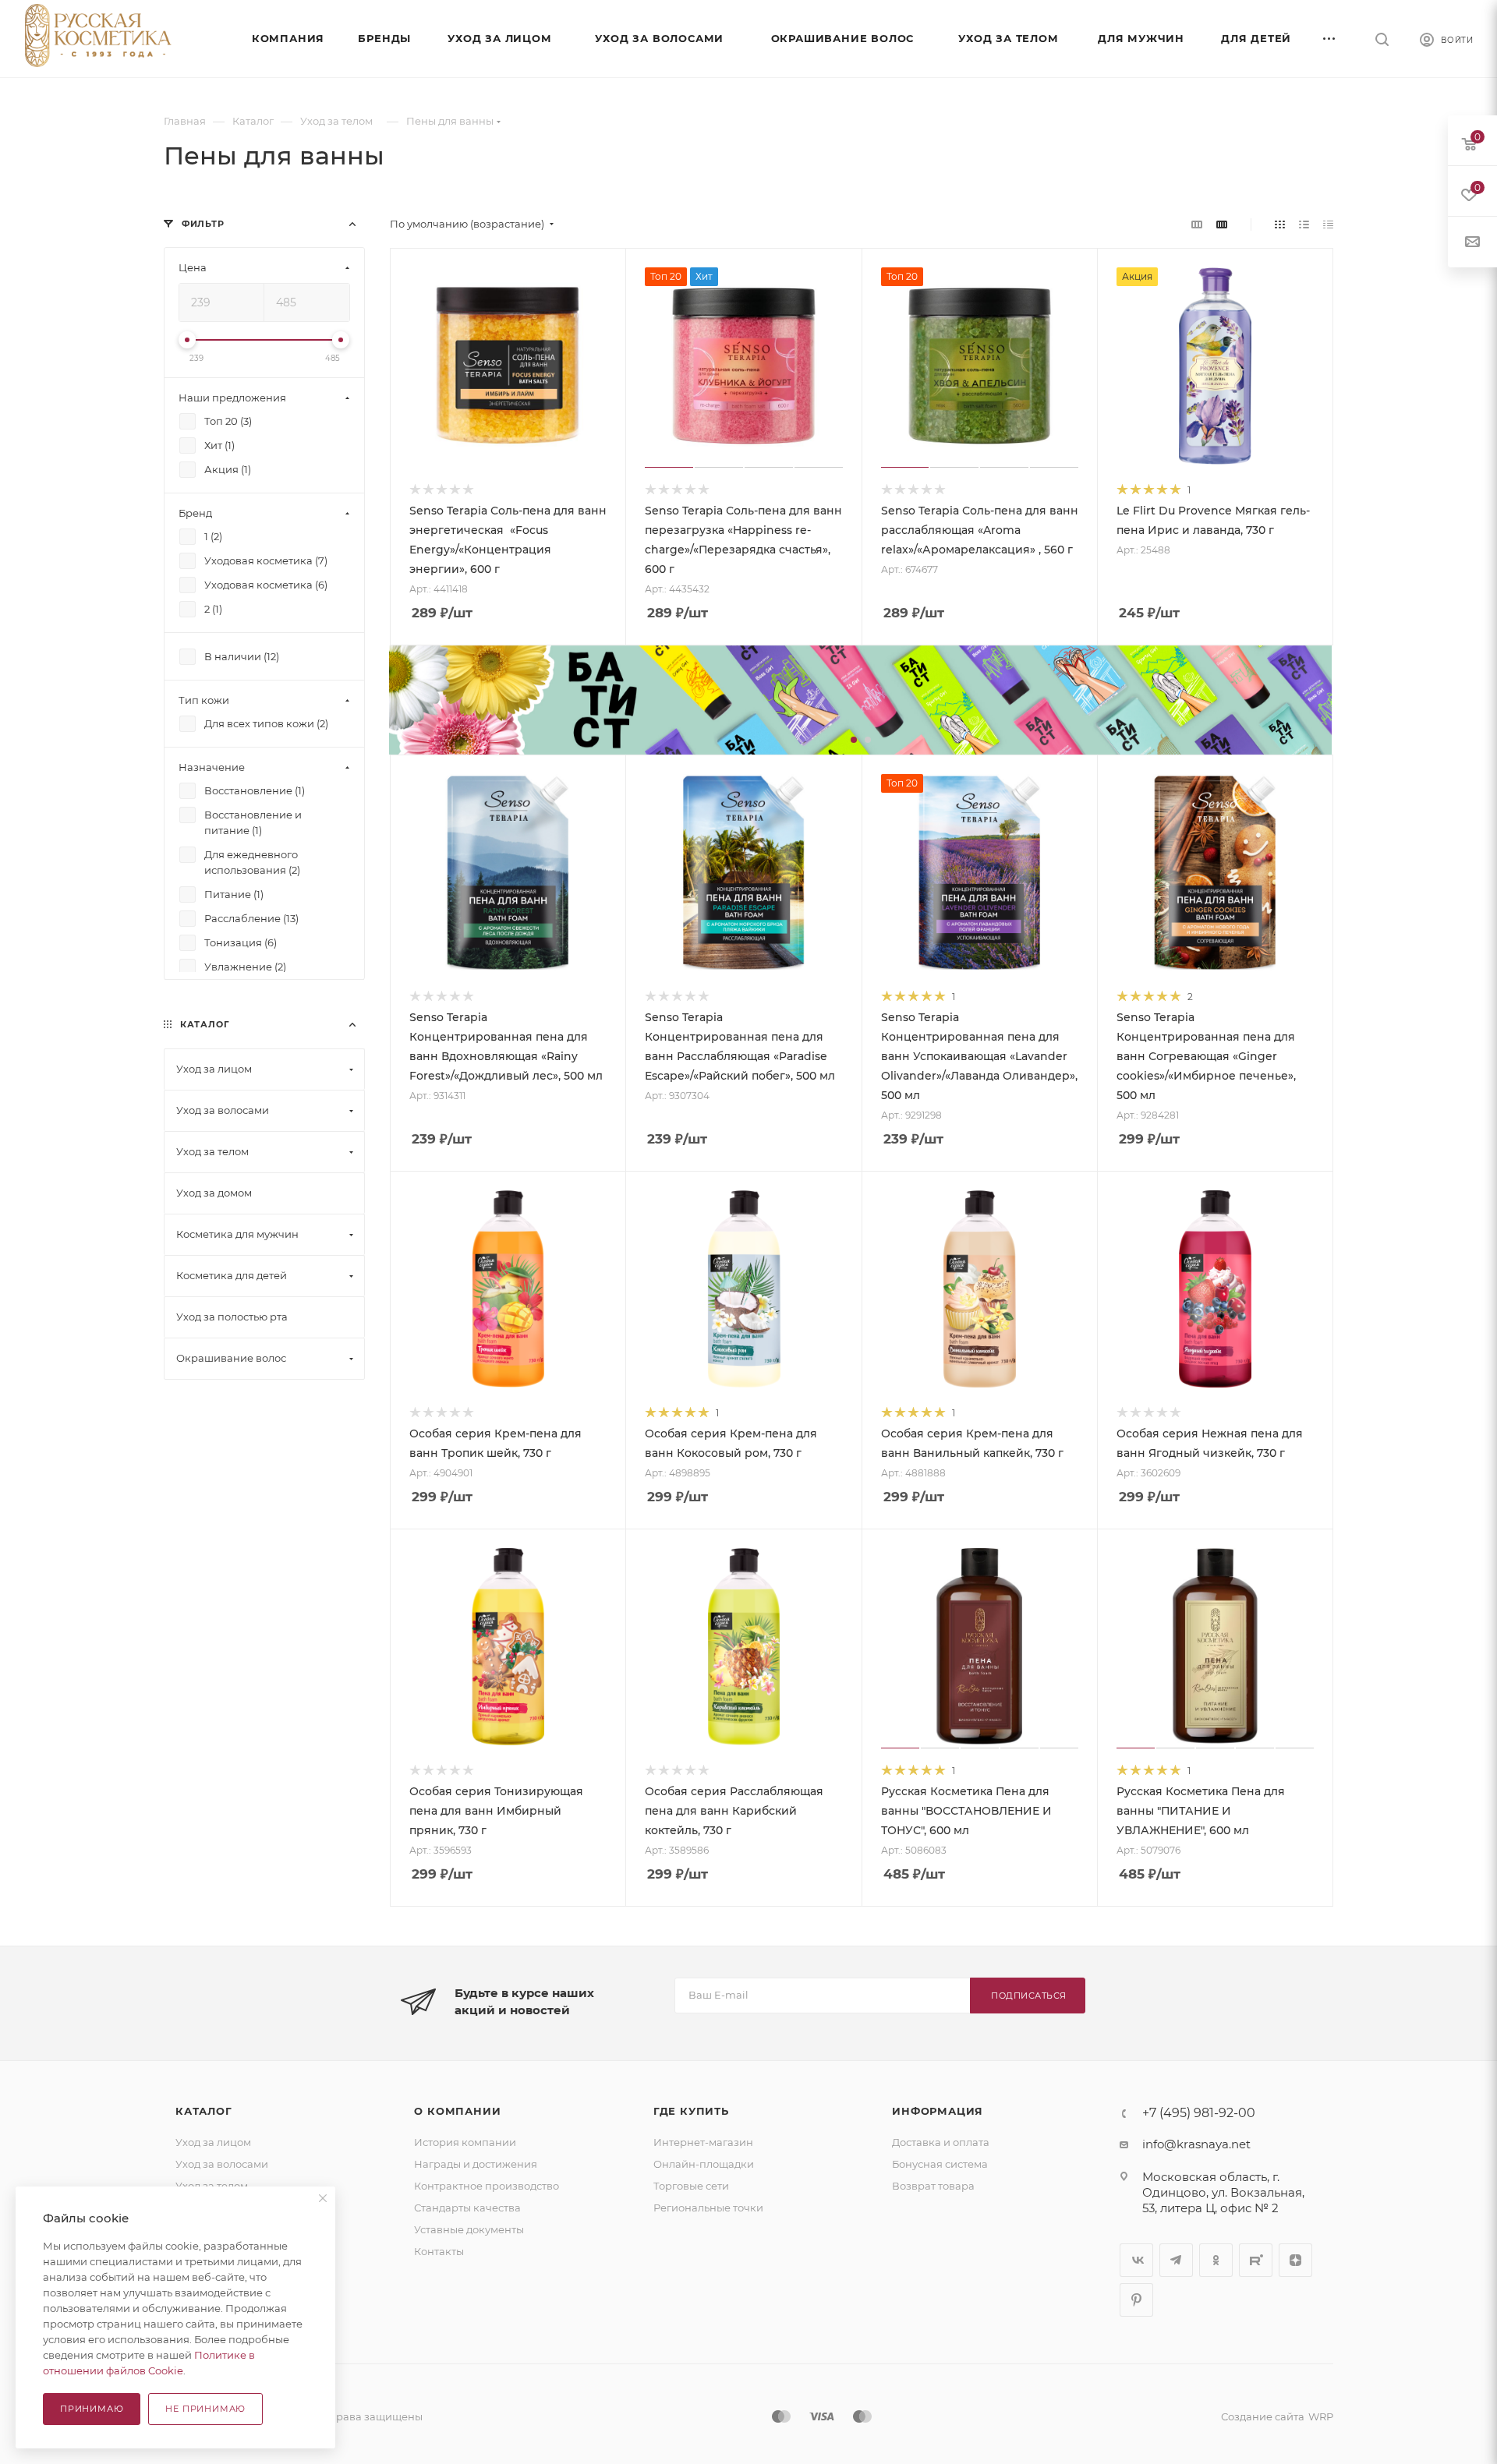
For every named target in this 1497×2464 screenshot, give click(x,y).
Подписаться (1029, 1996)
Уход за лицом (213, 2142)
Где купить (691, 2111)
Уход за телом (212, 2186)
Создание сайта (1263, 2416)
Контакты (439, 2251)
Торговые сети (691, 2186)
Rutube (1256, 2260)
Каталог (204, 2111)
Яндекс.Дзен (1295, 2260)
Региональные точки (708, 2208)
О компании (457, 2111)
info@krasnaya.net (1196, 2144)
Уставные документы (469, 2229)
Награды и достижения (476, 2164)
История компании (465, 2142)
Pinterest (1136, 2300)
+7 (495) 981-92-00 (1199, 2113)
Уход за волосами (222, 2164)
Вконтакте (1136, 2260)
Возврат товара (933, 2186)
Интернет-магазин (703, 2142)
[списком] (1304, 224)
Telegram (1176, 2260)
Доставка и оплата (941, 2142)
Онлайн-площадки (704, 2164)
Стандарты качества (467, 2208)
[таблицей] (1328, 224)
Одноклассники (1216, 2260)
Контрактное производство (487, 2186)
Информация (938, 2111)
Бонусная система (940, 2164)
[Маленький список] (1197, 224)
